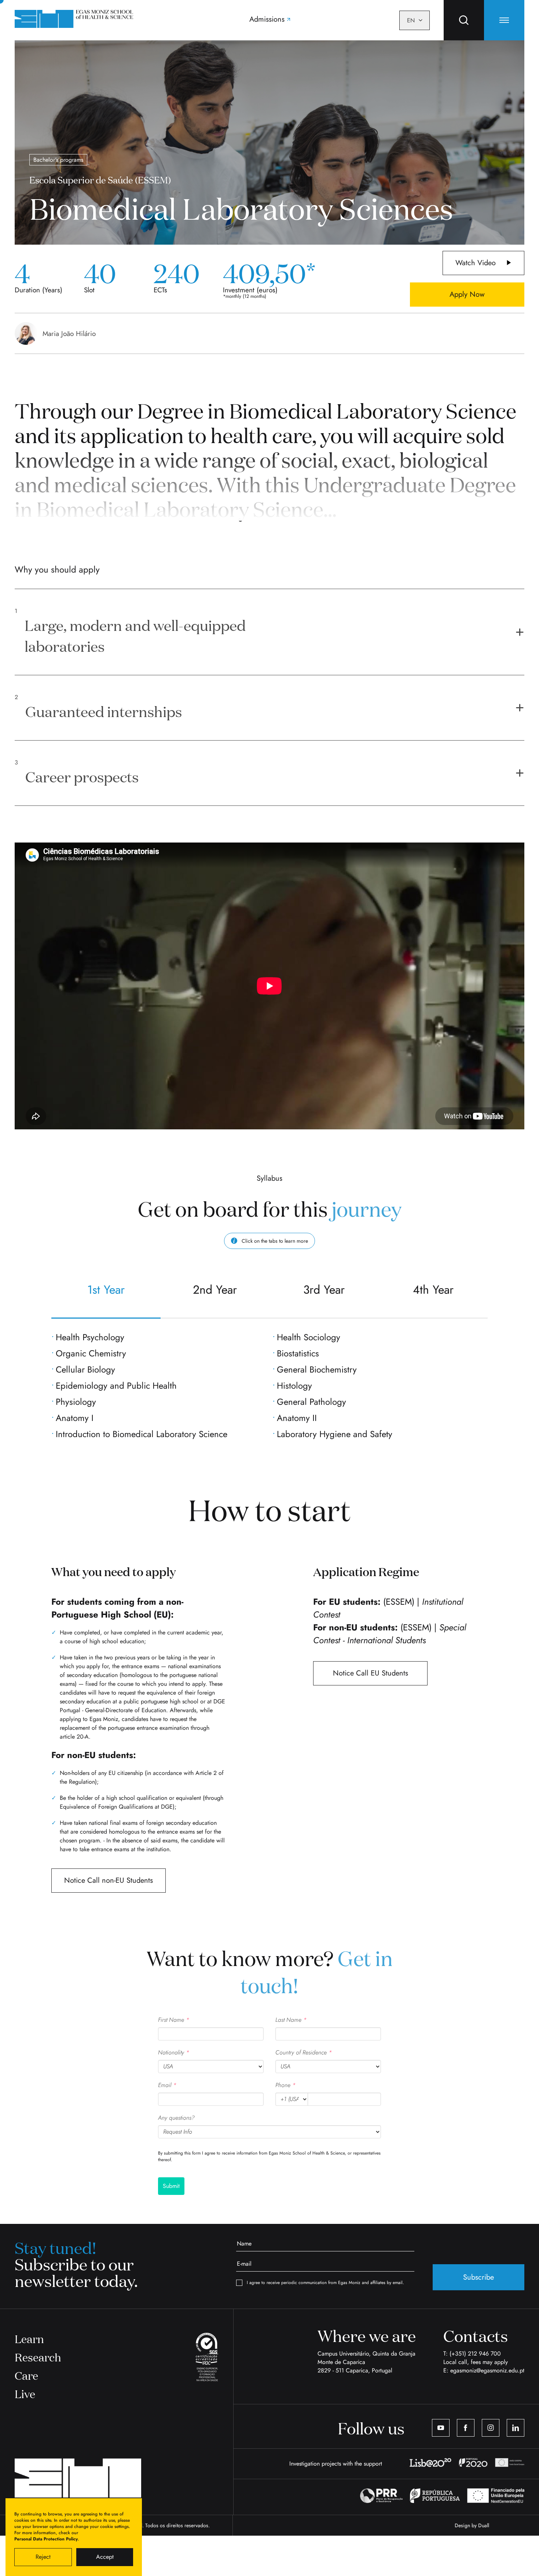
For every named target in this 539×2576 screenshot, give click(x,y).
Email (167, 2085)
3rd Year (324, 1290)
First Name (174, 2020)
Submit (171, 2186)
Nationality (174, 2052)
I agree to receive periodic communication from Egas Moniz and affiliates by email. (325, 2283)
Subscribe (478, 2277)
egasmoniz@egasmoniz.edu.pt (487, 2370)
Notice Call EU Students (371, 1673)
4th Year (433, 1290)
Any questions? (176, 2118)
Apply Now (467, 294)
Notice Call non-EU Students (109, 1880)
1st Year (106, 1290)
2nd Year (215, 1290)
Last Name (291, 2020)
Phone (285, 2085)
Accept (105, 2557)
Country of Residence (304, 2052)
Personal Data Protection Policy (46, 2539)
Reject (43, 2557)
